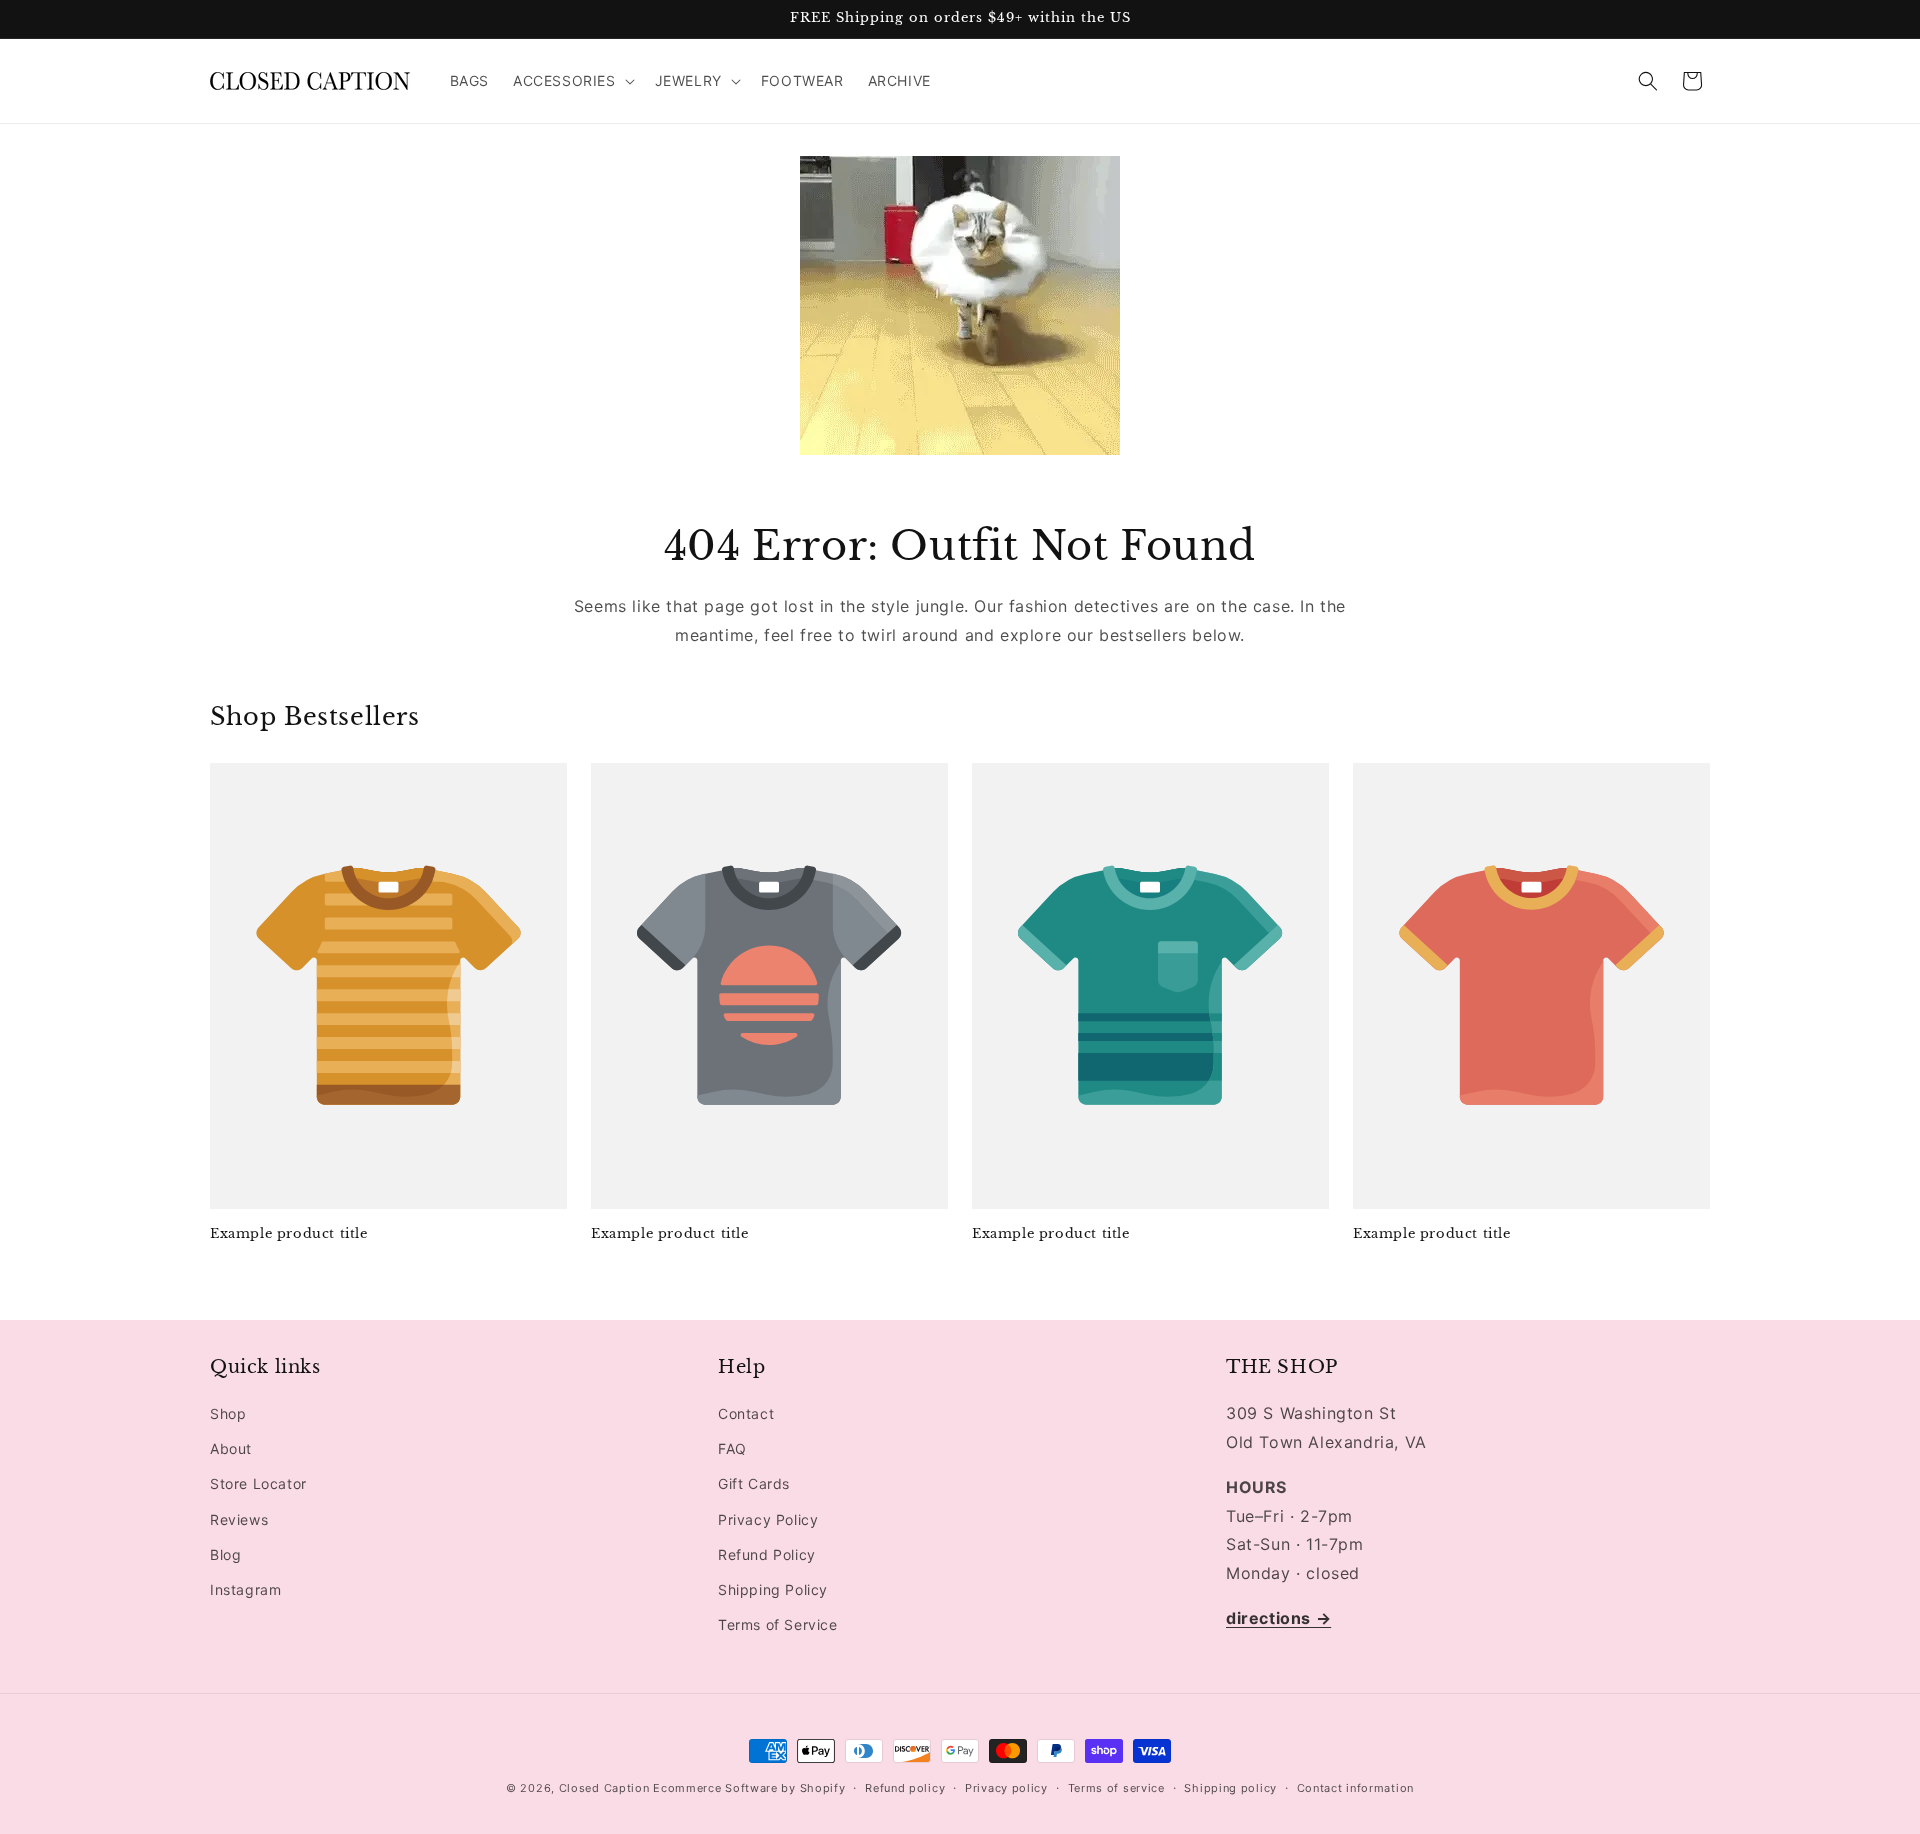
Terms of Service (778, 1624)
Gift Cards (754, 1484)
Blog (225, 1554)
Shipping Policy (773, 1589)
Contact (746, 1413)
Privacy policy (1006, 1787)
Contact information (1355, 1787)
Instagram (245, 1589)
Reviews (239, 1519)
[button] (572, 81)
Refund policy (905, 1787)
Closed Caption (604, 1788)
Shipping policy (1230, 1787)
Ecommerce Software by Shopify (749, 1788)
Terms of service (1116, 1787)
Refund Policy (767, 1554)
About (231, 1448)
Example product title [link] (289, 1234)
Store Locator (258, 1484)
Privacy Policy (768, 1519)
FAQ (732, 1448)
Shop (228, 1413)
